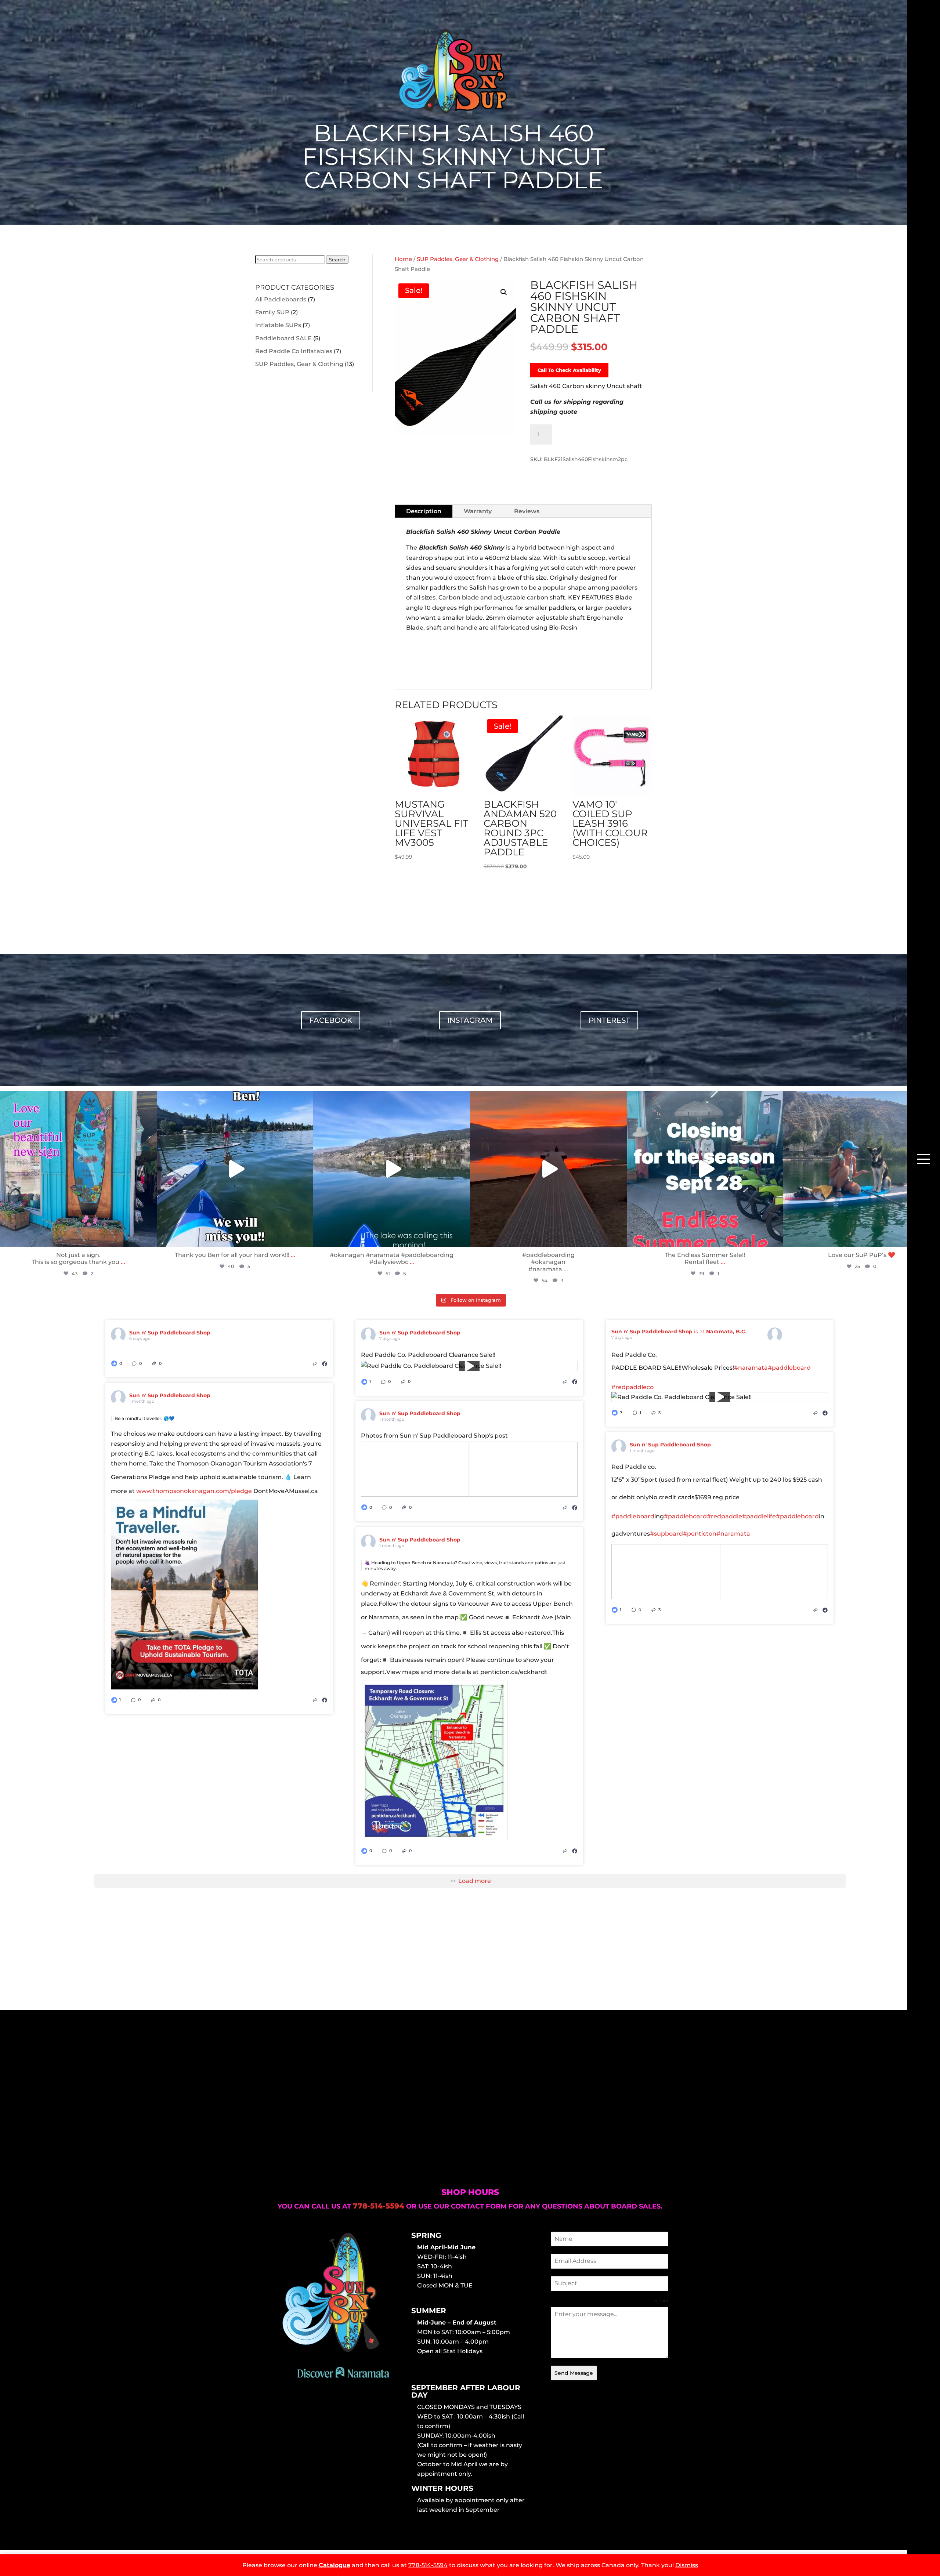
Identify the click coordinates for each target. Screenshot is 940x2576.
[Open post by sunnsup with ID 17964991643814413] (705, 1169)
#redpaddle (724, 1516)
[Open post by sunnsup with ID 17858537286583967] (392, 1169)
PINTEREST (609, 1020)
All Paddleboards (281, 299)
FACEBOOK (331, 1020)
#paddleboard (789, 1368)
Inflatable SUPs (278, 325)
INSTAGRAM (470, 1020)
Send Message (574, 2373)
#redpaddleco (632, 1387)
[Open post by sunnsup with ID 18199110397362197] (78, 1169)
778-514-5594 (428, 2565)
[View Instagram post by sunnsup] (149, 1238)
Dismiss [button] (687, 2565)
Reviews (527, 511)
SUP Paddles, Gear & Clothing (299, 364)
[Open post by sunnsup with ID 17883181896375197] (862, 1169)
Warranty (478, 511)
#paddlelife (759, 1516)
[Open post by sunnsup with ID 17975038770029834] (235, 1169)
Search (337, 260)
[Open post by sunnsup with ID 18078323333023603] (548, 1169)
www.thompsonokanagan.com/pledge (194, 1491)
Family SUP (272, 312)
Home (403, 259)
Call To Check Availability (569, 370)
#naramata (751, 1368)
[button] (504, 292)
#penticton (700, 1534)
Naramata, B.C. (726, 1332)
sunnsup (77, 1098)
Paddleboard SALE (283, 338)
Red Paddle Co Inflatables (294, 351)
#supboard (666, 1534)
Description (424, 511)
